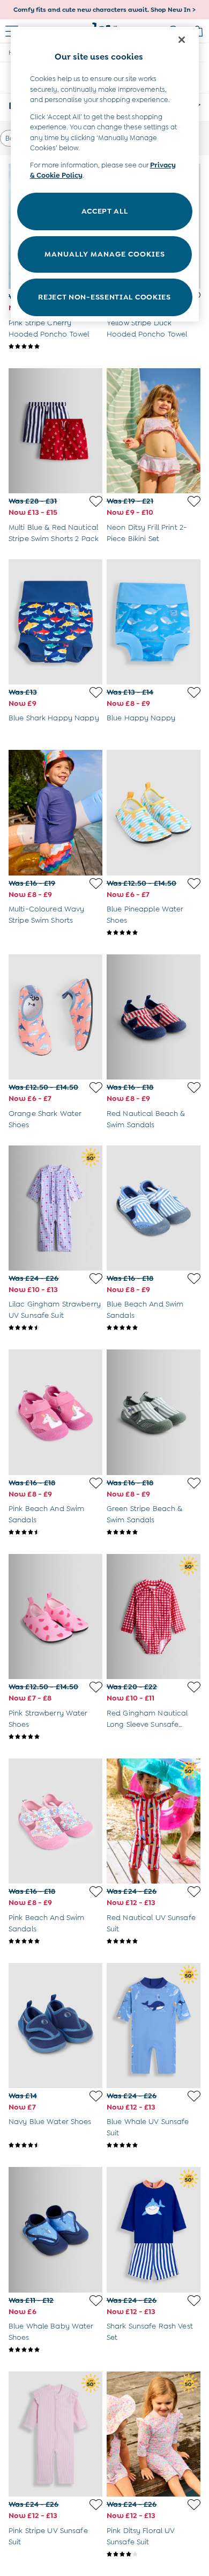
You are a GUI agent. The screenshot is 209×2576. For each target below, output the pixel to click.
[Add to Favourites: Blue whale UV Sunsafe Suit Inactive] (194, 2096)
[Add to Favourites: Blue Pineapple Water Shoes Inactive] (194, 884)
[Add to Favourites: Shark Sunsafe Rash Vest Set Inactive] (194, 2301)
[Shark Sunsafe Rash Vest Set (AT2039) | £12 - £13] (154, 2230)
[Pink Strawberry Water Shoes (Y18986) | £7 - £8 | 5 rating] (55, 1736)
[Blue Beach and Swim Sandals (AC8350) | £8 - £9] (154, 1208)
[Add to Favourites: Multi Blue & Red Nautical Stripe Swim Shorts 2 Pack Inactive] (96, 501)
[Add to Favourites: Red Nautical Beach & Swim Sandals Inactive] (194, 1088)
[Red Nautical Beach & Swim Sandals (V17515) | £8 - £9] (154, 1017)
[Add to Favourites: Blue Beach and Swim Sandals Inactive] (194, 1279)
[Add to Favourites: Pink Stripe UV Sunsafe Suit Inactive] (96, 2505)
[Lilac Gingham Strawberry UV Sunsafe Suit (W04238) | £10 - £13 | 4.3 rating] (55, 1327)
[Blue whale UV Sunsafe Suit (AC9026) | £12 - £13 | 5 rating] (154, 2145)
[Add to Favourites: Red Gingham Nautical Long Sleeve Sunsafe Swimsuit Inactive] (194, 1687)
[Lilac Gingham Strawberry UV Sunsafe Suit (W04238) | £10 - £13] (55, 1208)
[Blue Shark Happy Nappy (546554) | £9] (55, 622)
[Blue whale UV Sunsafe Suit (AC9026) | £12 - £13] (154, 2026)
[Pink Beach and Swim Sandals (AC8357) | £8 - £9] (55, 1821)
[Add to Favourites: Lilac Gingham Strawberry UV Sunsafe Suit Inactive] (96, 1279)
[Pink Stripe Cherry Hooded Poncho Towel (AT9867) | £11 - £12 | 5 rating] (55, 346)
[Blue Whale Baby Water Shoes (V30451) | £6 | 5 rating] (55, 2349)
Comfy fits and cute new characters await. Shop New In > (104, 10)
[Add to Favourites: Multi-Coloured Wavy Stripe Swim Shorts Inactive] (96, 884)
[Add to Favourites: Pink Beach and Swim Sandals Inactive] (96, 1483)
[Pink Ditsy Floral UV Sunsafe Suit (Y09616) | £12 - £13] (154, 2434)
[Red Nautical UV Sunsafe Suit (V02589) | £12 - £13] (154, 1821)
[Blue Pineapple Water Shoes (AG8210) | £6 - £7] (154, 812)
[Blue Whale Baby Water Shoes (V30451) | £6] (55, 2230)
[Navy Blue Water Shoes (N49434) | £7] (55, 2026)
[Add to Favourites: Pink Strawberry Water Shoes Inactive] (96, 1687)
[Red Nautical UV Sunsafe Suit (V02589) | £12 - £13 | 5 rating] (154, 1941)
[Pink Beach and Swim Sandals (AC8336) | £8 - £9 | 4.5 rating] (55, 1532)
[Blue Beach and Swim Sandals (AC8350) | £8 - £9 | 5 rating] (154, 1327)
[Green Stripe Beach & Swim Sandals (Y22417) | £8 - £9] (154, 1412)
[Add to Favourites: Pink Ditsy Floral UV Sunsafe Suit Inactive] (194, 2505)
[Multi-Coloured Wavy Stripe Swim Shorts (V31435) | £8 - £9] (55, 812)
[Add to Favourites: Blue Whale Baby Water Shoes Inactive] (96, 2301)
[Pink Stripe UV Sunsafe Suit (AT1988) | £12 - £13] (55, 2434)
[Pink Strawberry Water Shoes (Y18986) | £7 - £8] (55, 1617)
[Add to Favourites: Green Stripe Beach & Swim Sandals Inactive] (194, 1483)
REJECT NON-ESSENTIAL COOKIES (104, 297)
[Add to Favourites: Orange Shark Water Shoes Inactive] (96, 1088)
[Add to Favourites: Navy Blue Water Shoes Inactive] (96, 2096)
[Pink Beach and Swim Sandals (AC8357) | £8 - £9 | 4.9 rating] (55, 1941)
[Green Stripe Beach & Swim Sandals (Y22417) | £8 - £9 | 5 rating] (154, 1532)
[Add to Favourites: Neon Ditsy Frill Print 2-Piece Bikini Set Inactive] (194, 501)
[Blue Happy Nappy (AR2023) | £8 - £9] (154, 622)
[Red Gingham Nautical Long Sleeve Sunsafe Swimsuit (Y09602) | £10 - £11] (154, 1617)
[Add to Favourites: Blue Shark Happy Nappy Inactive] (96, 692)
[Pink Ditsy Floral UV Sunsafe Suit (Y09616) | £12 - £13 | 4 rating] (154, 2554)
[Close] (182, 40)
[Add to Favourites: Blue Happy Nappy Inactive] (194, 692)
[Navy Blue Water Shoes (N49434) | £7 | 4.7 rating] (55, 2145)
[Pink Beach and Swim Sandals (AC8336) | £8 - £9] (55, 1412)
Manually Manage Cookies (105, 254)
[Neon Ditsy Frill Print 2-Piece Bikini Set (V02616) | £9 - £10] (154, 431)
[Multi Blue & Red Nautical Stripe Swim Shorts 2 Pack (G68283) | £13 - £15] (55, 431)
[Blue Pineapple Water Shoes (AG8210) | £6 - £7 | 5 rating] (154, 932)
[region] (105, 174)
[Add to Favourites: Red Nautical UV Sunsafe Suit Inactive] (194, 1892)
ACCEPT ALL (105, 211)
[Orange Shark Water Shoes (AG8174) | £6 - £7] (55, 1017)
